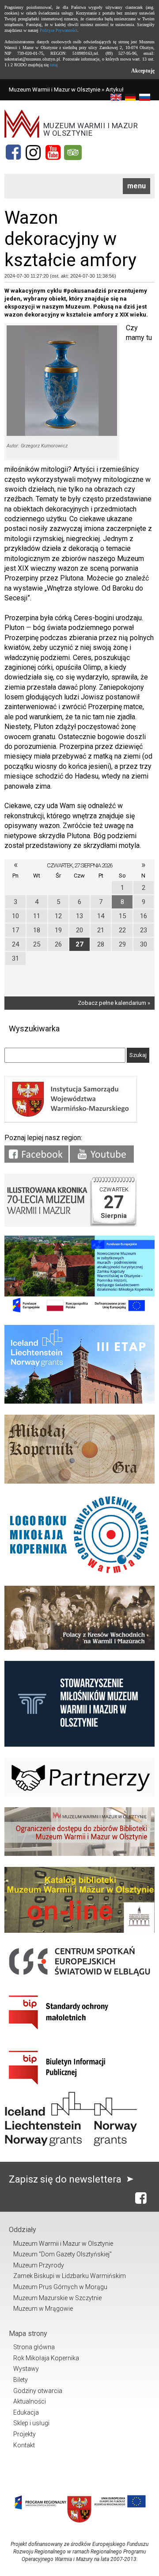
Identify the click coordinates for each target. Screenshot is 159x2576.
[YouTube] (53, 153)
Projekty (25, 2434)
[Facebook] (13, 153)
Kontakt (24, 2445)
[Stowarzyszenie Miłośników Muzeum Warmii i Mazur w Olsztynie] (79, 1745)
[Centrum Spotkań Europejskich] (79, 1977)
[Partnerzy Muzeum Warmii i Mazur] (79, 1794)
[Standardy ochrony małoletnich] (71, 2032)
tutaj (54, 65)
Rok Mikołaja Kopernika (46, 2358)
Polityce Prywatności (59, 30)
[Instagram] (33, 153)
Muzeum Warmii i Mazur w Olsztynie (55, 90)
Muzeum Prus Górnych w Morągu (60, 2287)
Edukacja (26, 2412)
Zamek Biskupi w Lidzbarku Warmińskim (70, 2276)
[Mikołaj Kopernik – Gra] (79, 1482)
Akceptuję (143, 71)
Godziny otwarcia (38, 2391)
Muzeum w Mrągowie (43, 2309)
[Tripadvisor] (73, 153)
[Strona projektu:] (79, 1648)
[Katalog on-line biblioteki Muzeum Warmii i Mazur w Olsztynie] (79, 1931)
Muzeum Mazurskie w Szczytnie (57, 2298)
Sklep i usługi (31, 2423)
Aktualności (30, 2401)
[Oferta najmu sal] (79, 1854)
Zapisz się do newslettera (66, 2179)
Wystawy (26, 2369)
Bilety (21, 2380)
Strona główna (34, 2347)
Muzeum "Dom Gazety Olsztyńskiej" (62, 2254)
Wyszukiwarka (34, 1028)
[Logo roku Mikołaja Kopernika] (79, 1573)
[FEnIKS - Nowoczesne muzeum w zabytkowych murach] (79, 1312)
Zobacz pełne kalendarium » (114, 1003)
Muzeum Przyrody (39, 2265)
